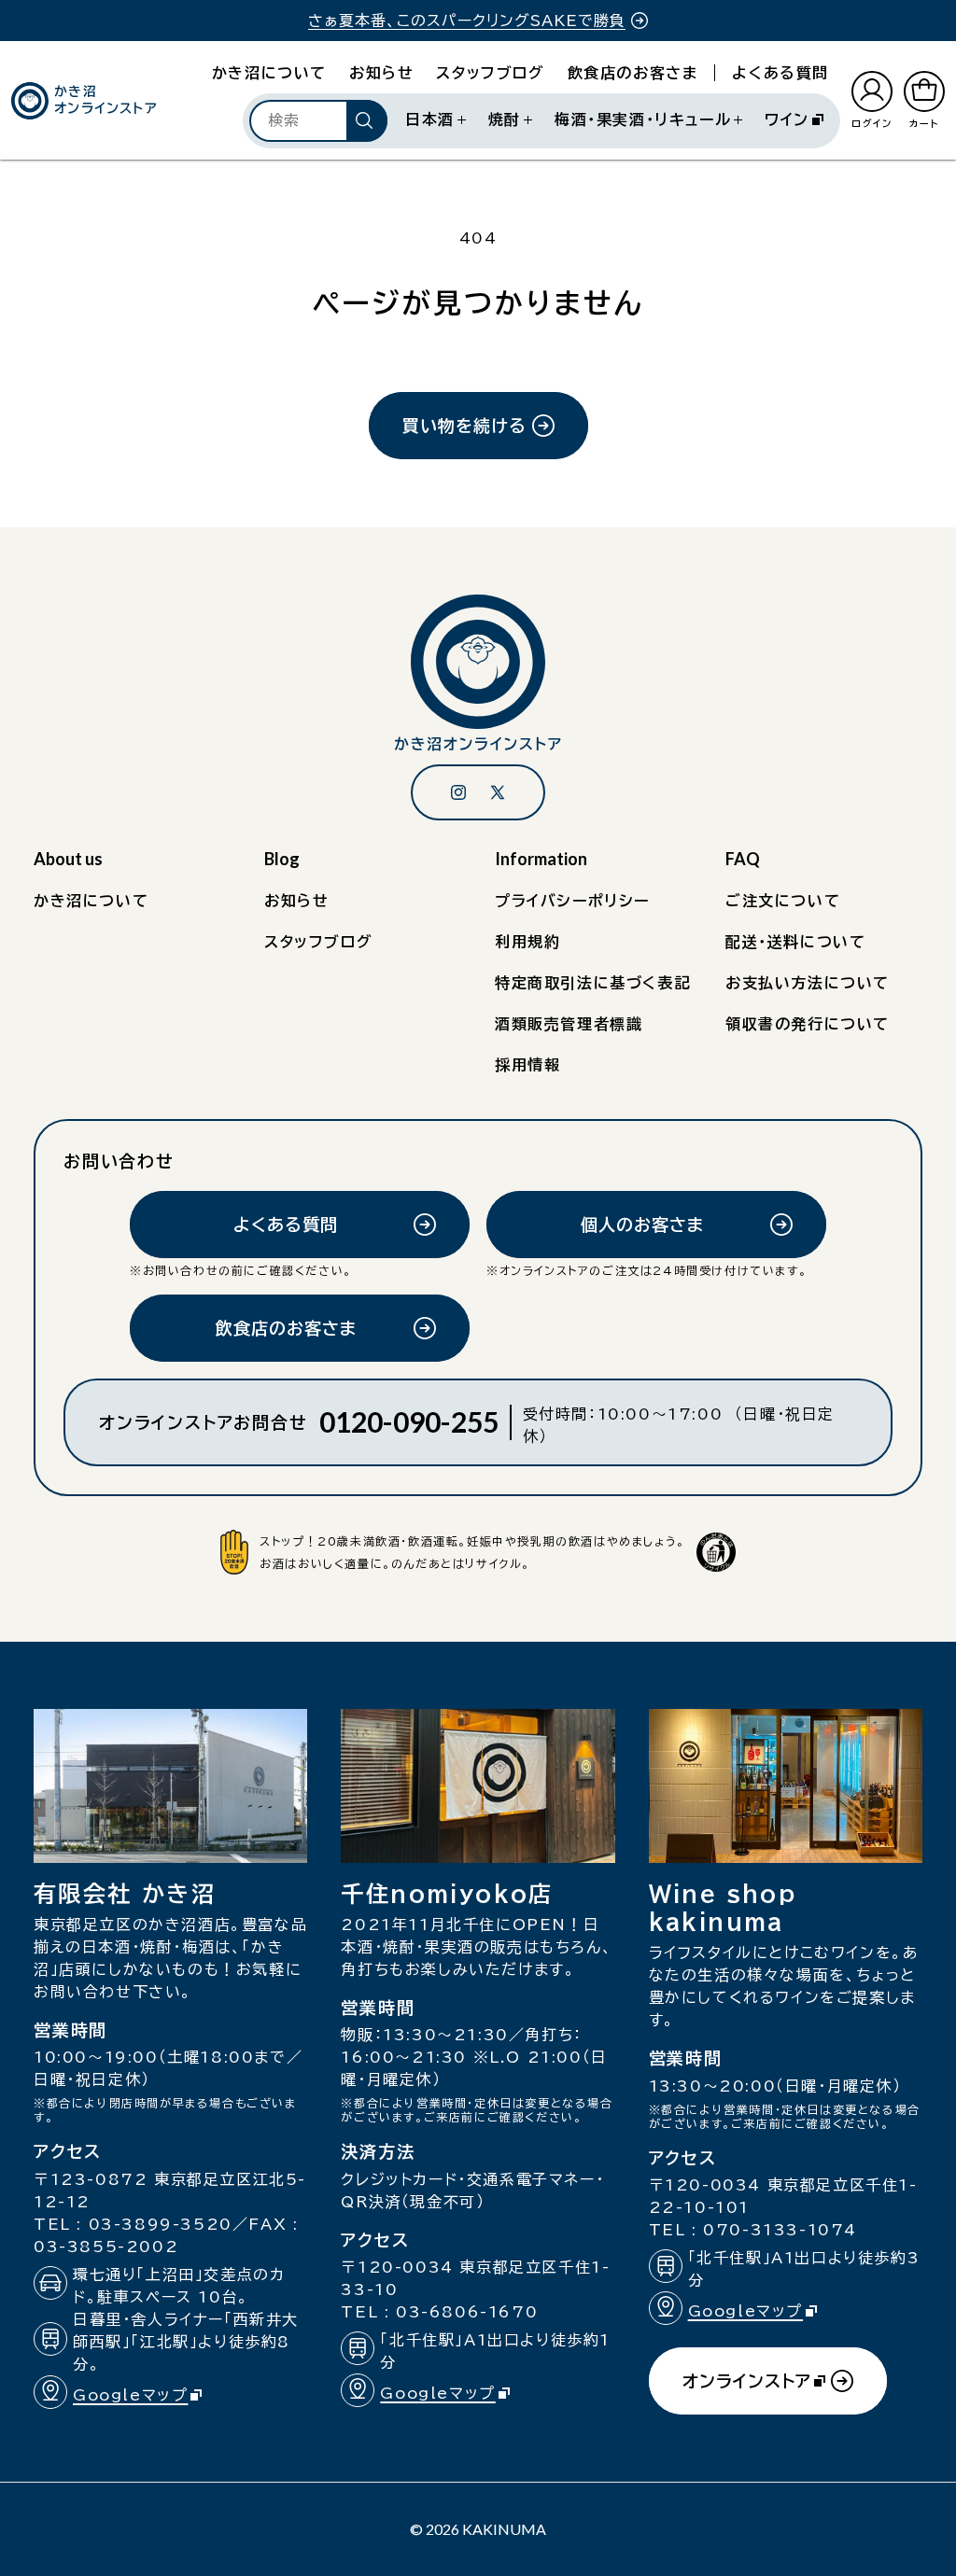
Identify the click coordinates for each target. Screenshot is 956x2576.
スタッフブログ (490, 73)
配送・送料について (795, 942)
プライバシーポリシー (572, 901)
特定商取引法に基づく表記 (592, 983)
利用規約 (527, 942)
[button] (436, 119)
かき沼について (269, 73)
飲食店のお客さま (633, 73)
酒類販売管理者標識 (569, 1024)
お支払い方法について (808, 983)
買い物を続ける (464, 426)
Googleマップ (145, 2396)
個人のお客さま (642, 1225)
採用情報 (527, 1065)
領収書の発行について (808, 1024)
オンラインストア (747, 2394)
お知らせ (381, 73)
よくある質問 (780, 73)
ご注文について (783, 901)
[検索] (367, 120)
